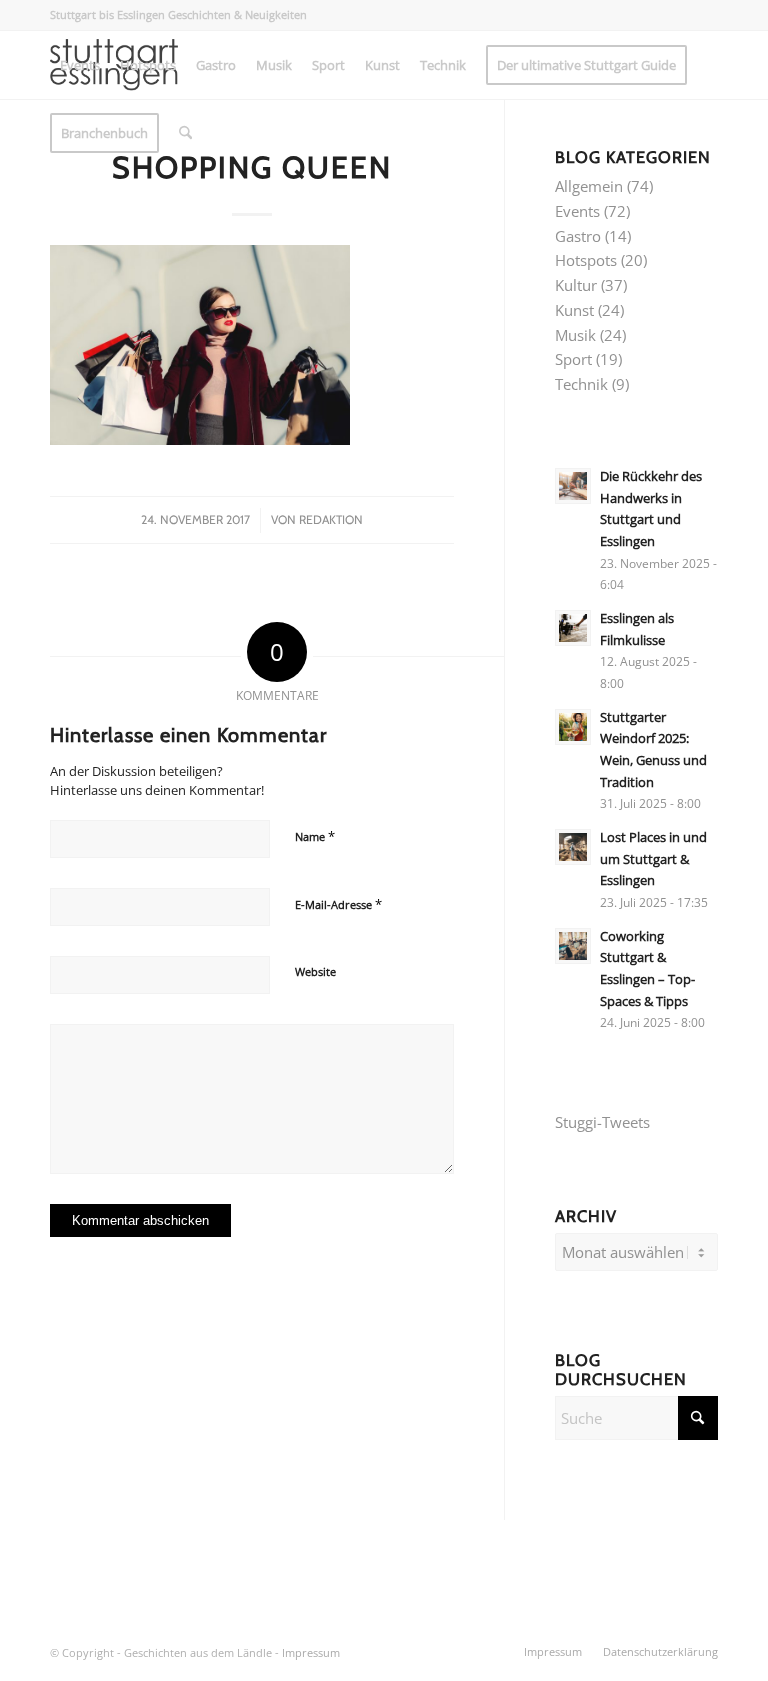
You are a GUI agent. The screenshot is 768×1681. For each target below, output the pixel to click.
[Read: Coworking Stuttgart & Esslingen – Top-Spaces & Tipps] (573, 946)
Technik (581, 384)
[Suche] (185, 133)
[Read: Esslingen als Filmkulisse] (573, 628)
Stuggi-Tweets (602, 1122)
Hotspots (586, 260)
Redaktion (331, 519)
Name (315, 836)
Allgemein (589, 186)
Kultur (576, 285)
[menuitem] (80, 65)
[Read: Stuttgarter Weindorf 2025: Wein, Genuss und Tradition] (573, 727)
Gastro (578, 236)
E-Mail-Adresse (338, 904)
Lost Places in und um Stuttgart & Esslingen (653, 858)
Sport (573, 359)
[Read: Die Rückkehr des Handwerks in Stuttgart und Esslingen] (573, 486)
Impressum (311, 1652)
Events (577, 211)
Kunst (574, 310)
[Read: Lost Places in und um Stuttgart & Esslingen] (573, 847)
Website (315, 971)
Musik (575, 335)
